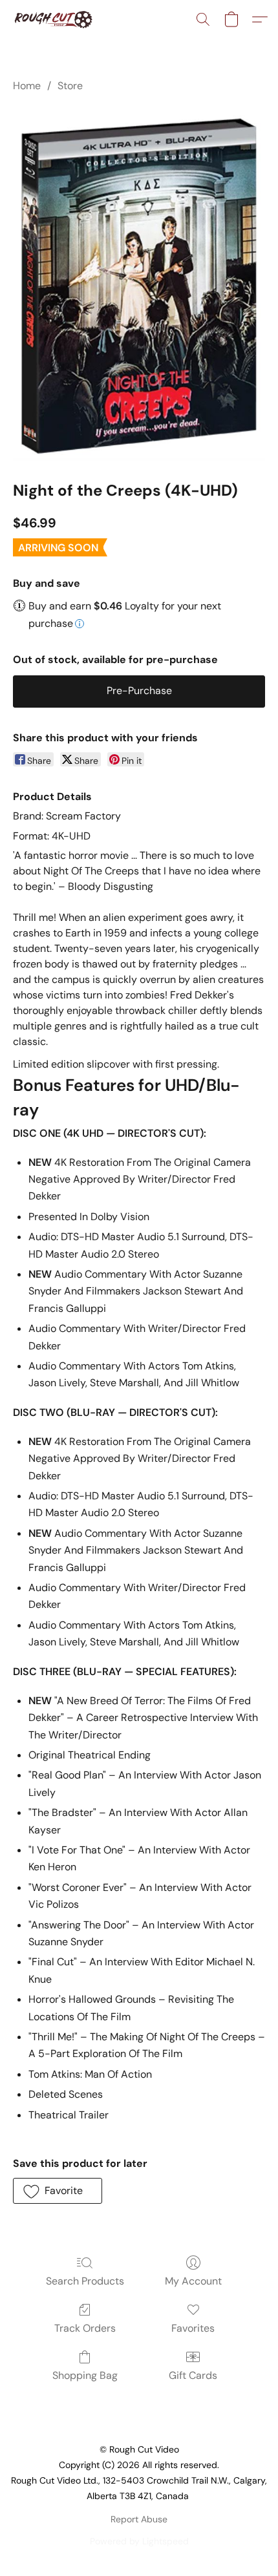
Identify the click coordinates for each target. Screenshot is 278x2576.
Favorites (193, 2328)
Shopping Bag (85, 2375)
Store (70, 86)
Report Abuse (139, 2519)
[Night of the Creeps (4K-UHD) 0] (139, 284)
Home (27, 86)
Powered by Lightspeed (139, 2541)
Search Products (85, 2281)
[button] (55, 19)
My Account (193, 2281)
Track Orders (85, 2328)
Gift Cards (193, 2375)
